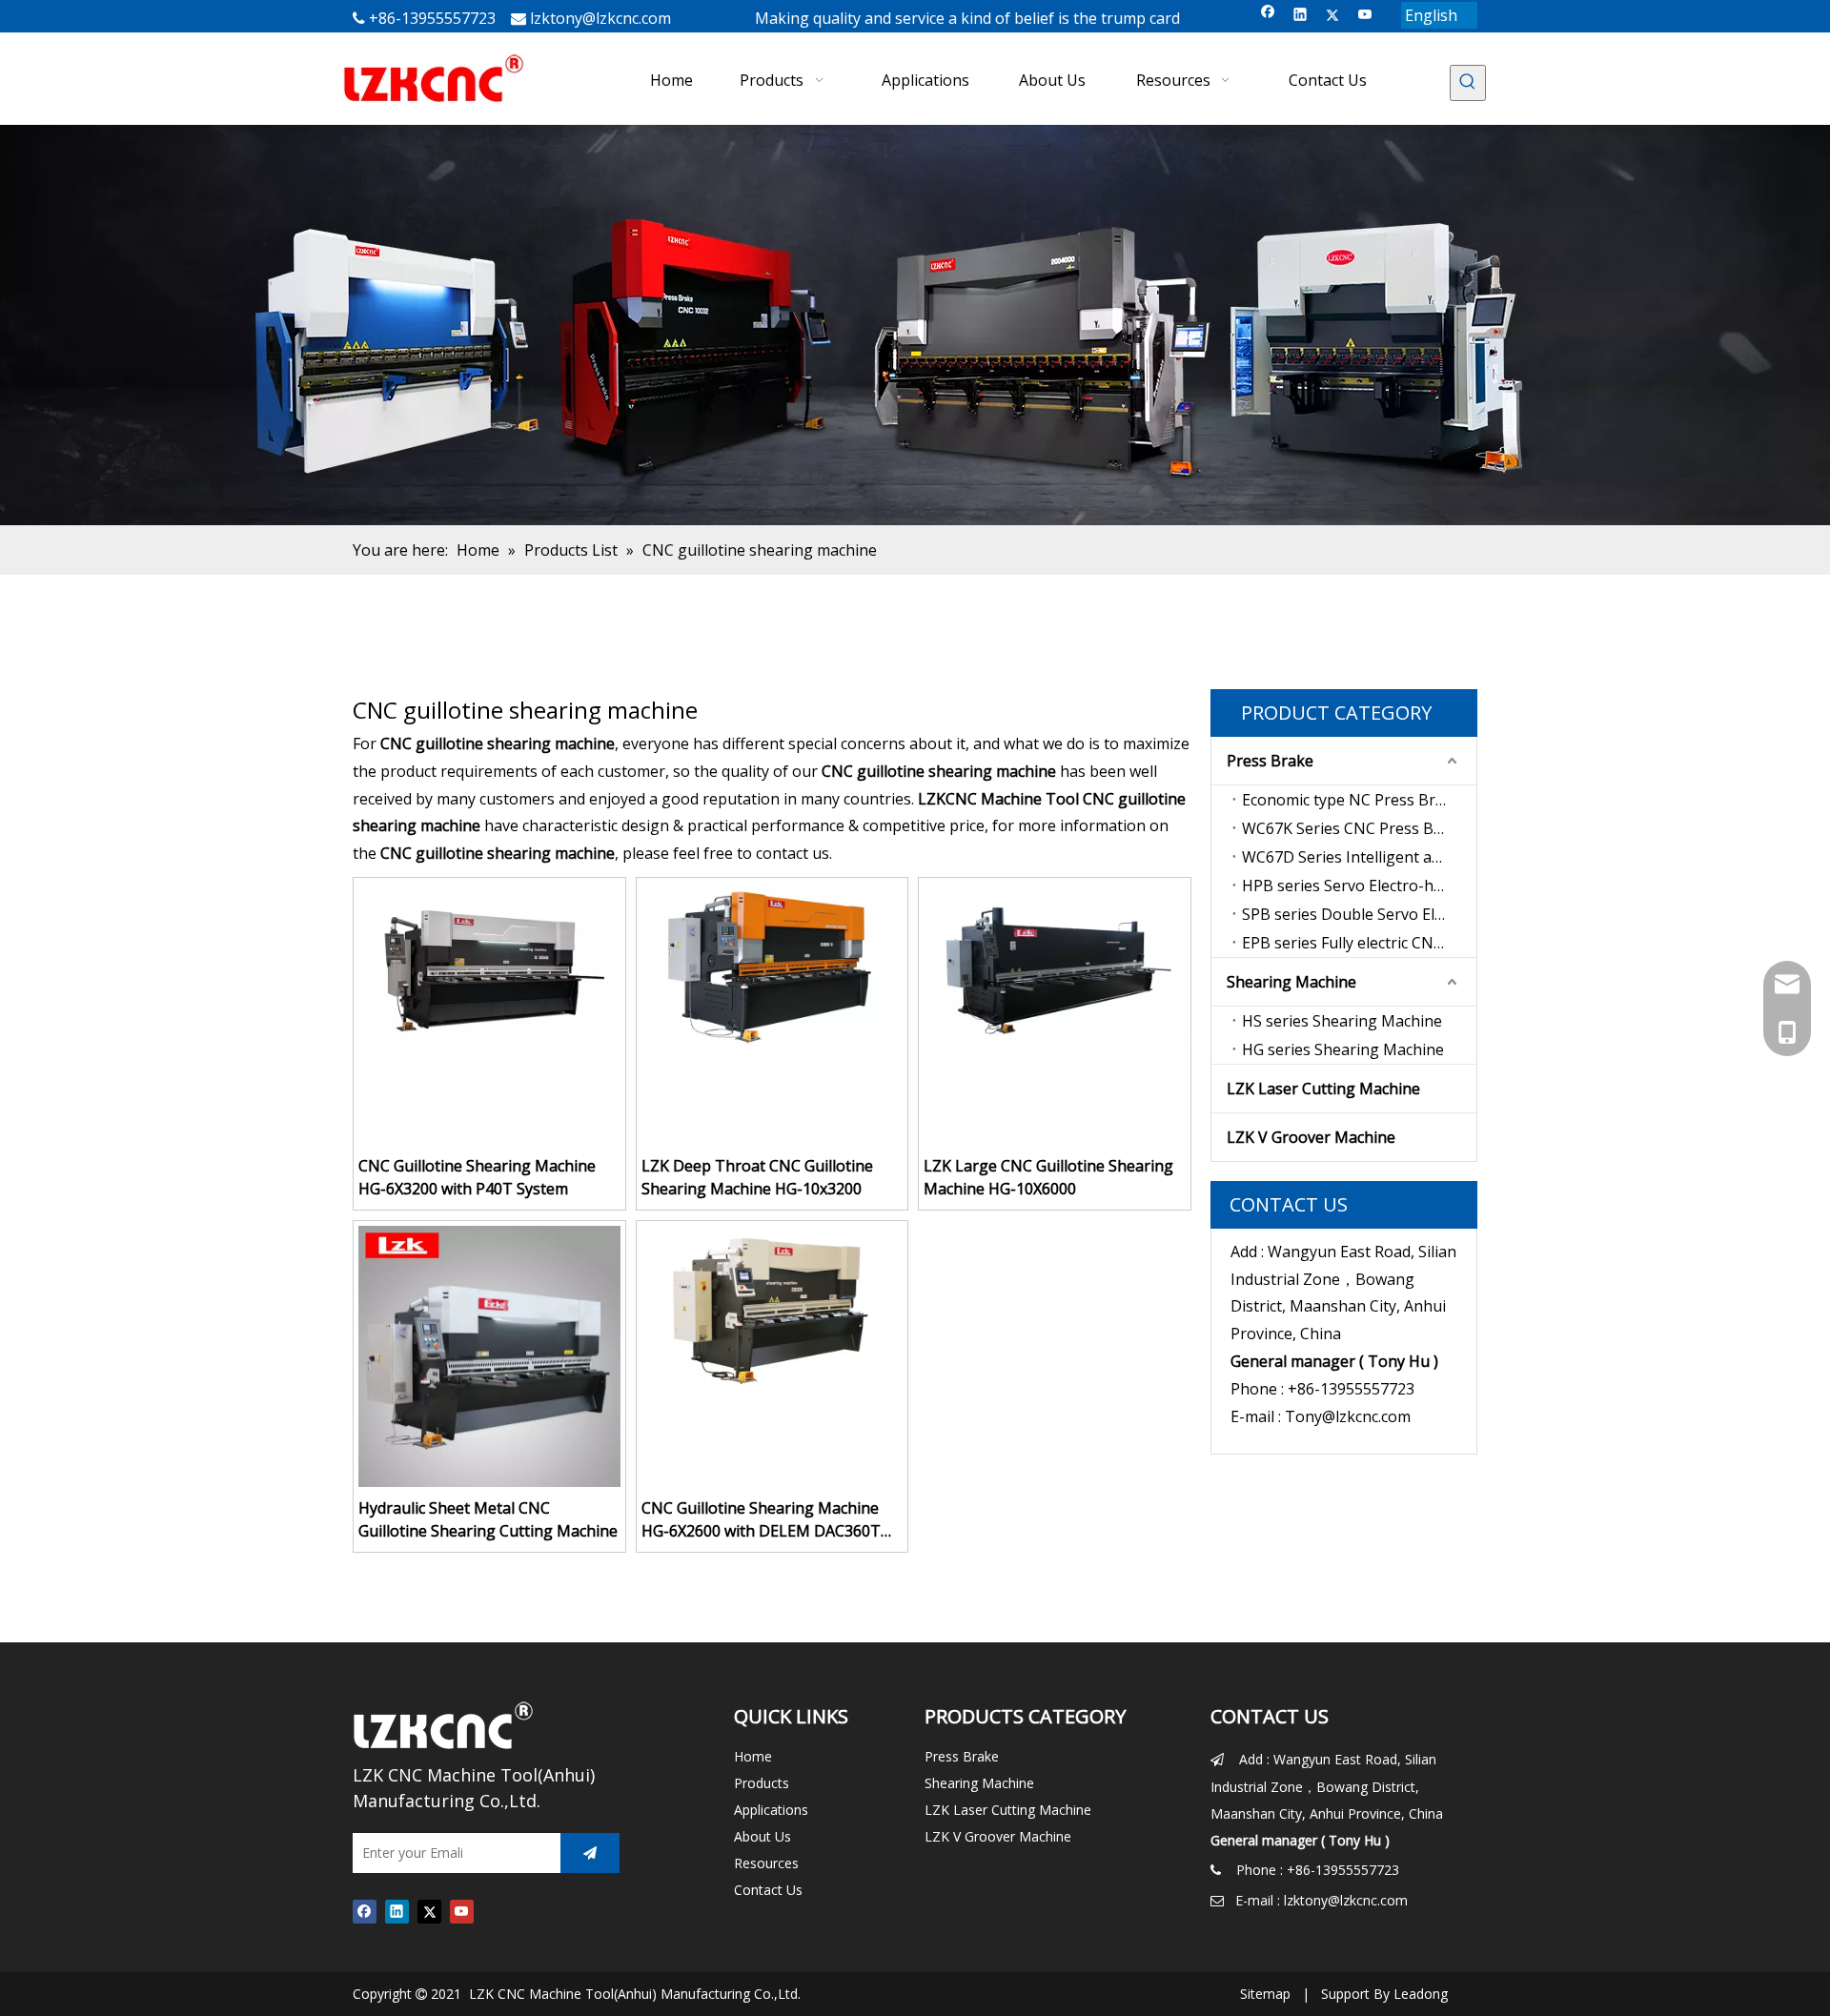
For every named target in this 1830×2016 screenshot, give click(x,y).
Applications (771, 1810)
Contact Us (768, 1890)
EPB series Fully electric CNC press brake (1359, 943)
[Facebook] (1268, 16)
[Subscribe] (590, 1853)
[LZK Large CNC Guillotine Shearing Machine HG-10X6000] (1055, 963)
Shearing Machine (1291, 982)
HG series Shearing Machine (1343, 1049)
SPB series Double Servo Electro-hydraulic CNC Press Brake (1359, 914)
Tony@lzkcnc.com (1348, 1416)
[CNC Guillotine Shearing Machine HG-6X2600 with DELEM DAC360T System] (773, 1306)
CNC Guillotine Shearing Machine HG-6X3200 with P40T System (477, 1177)
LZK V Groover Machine (1311, 1137)
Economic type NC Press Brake (1352, 800)
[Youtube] (1365, 16)
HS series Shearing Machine (1342, 1021)
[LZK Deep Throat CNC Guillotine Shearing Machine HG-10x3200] (773, 963)
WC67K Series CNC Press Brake (1354, 828)
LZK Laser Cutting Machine (1323, 1089)
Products (762, 1783)
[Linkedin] (1301, 16)
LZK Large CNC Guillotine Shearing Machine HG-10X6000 (1048, 1177)
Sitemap (1265, 1994)
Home (753, 1756)
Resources (766, 1863)
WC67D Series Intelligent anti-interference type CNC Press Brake (1359, 857)
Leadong (1421, 1994)
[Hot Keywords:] (1468, 83)
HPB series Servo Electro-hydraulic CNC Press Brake (1359, 886)
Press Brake (1270, 761)
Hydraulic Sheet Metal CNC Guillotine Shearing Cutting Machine (488, 1519)
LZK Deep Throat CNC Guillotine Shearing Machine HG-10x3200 (757, 1177)
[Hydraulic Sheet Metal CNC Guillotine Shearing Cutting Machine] (489, 1354)
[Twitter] (1333, 16)
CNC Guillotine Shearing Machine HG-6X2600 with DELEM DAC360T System (761, 1520)
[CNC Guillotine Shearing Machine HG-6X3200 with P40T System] (489, 963)
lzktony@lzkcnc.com (600, 18)
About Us (762, 1836)
